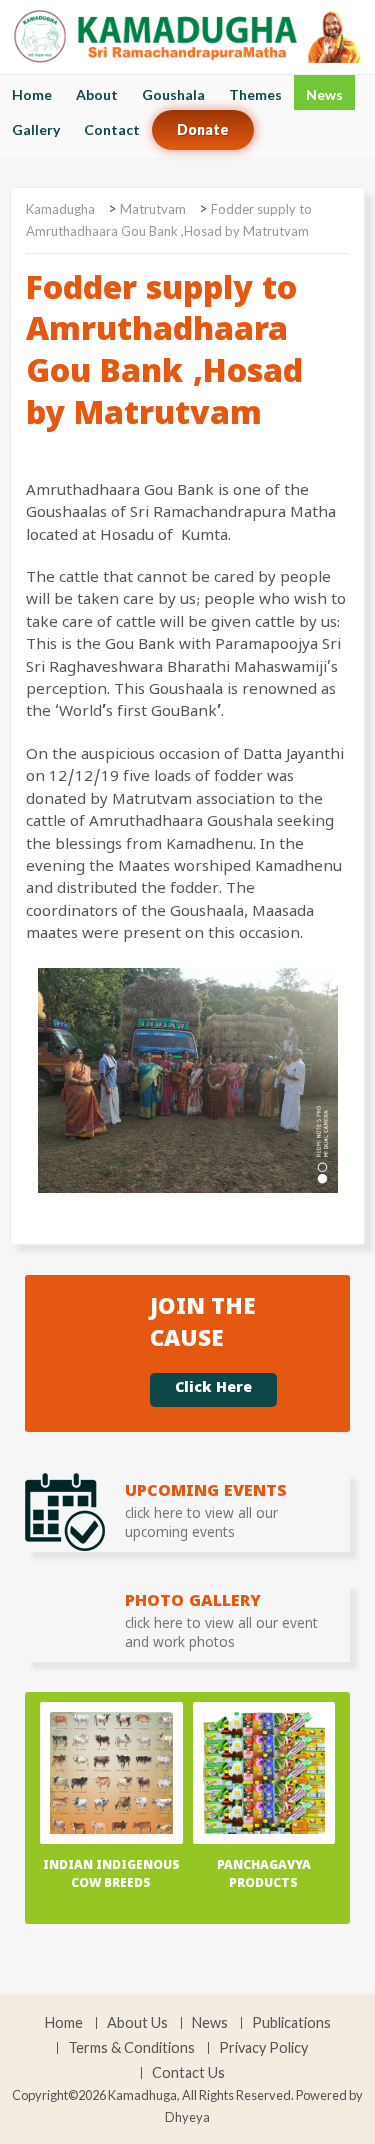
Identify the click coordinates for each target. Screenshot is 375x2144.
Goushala (173, 94)
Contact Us (188, 2073)
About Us (137, 2023)
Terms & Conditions (131, 2048)
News (324, 94)
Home (32, 94)
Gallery (36, 129)
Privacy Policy (263, 2048)
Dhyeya (187, 2117)
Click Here (213, 1390)
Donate (203, 129)
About (97, 94)
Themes (255, 94)
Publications (291, 2023)
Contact (112, 129)
